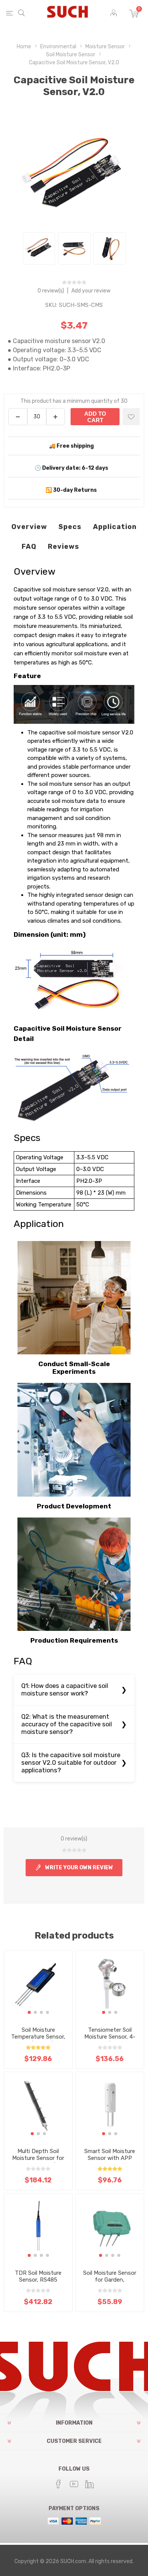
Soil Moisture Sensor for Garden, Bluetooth (110, 2280)
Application (115, 527)
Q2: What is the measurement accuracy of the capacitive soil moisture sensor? (67, 1724)
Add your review (91, 291)
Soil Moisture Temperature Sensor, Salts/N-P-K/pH (38, 2037)
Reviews (64, 547)
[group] (38, 1985)
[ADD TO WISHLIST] (131, 417)
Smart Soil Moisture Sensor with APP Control (110, 2158)
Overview (29, 527)
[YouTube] (74, 2484)
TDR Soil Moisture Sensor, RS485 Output (38, 2280)
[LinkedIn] (90, 2484)
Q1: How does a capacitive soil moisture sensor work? (65, 1690)
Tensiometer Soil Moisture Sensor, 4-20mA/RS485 (110, 2037)
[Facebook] (58, 2484)
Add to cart (95, 417)
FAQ (29, 547)
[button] (29, 2012)
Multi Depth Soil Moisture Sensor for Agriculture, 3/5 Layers (38, 2161)
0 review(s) (51, 291)
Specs (70, 527)
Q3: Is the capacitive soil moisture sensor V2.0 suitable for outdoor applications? (71, 1763)
